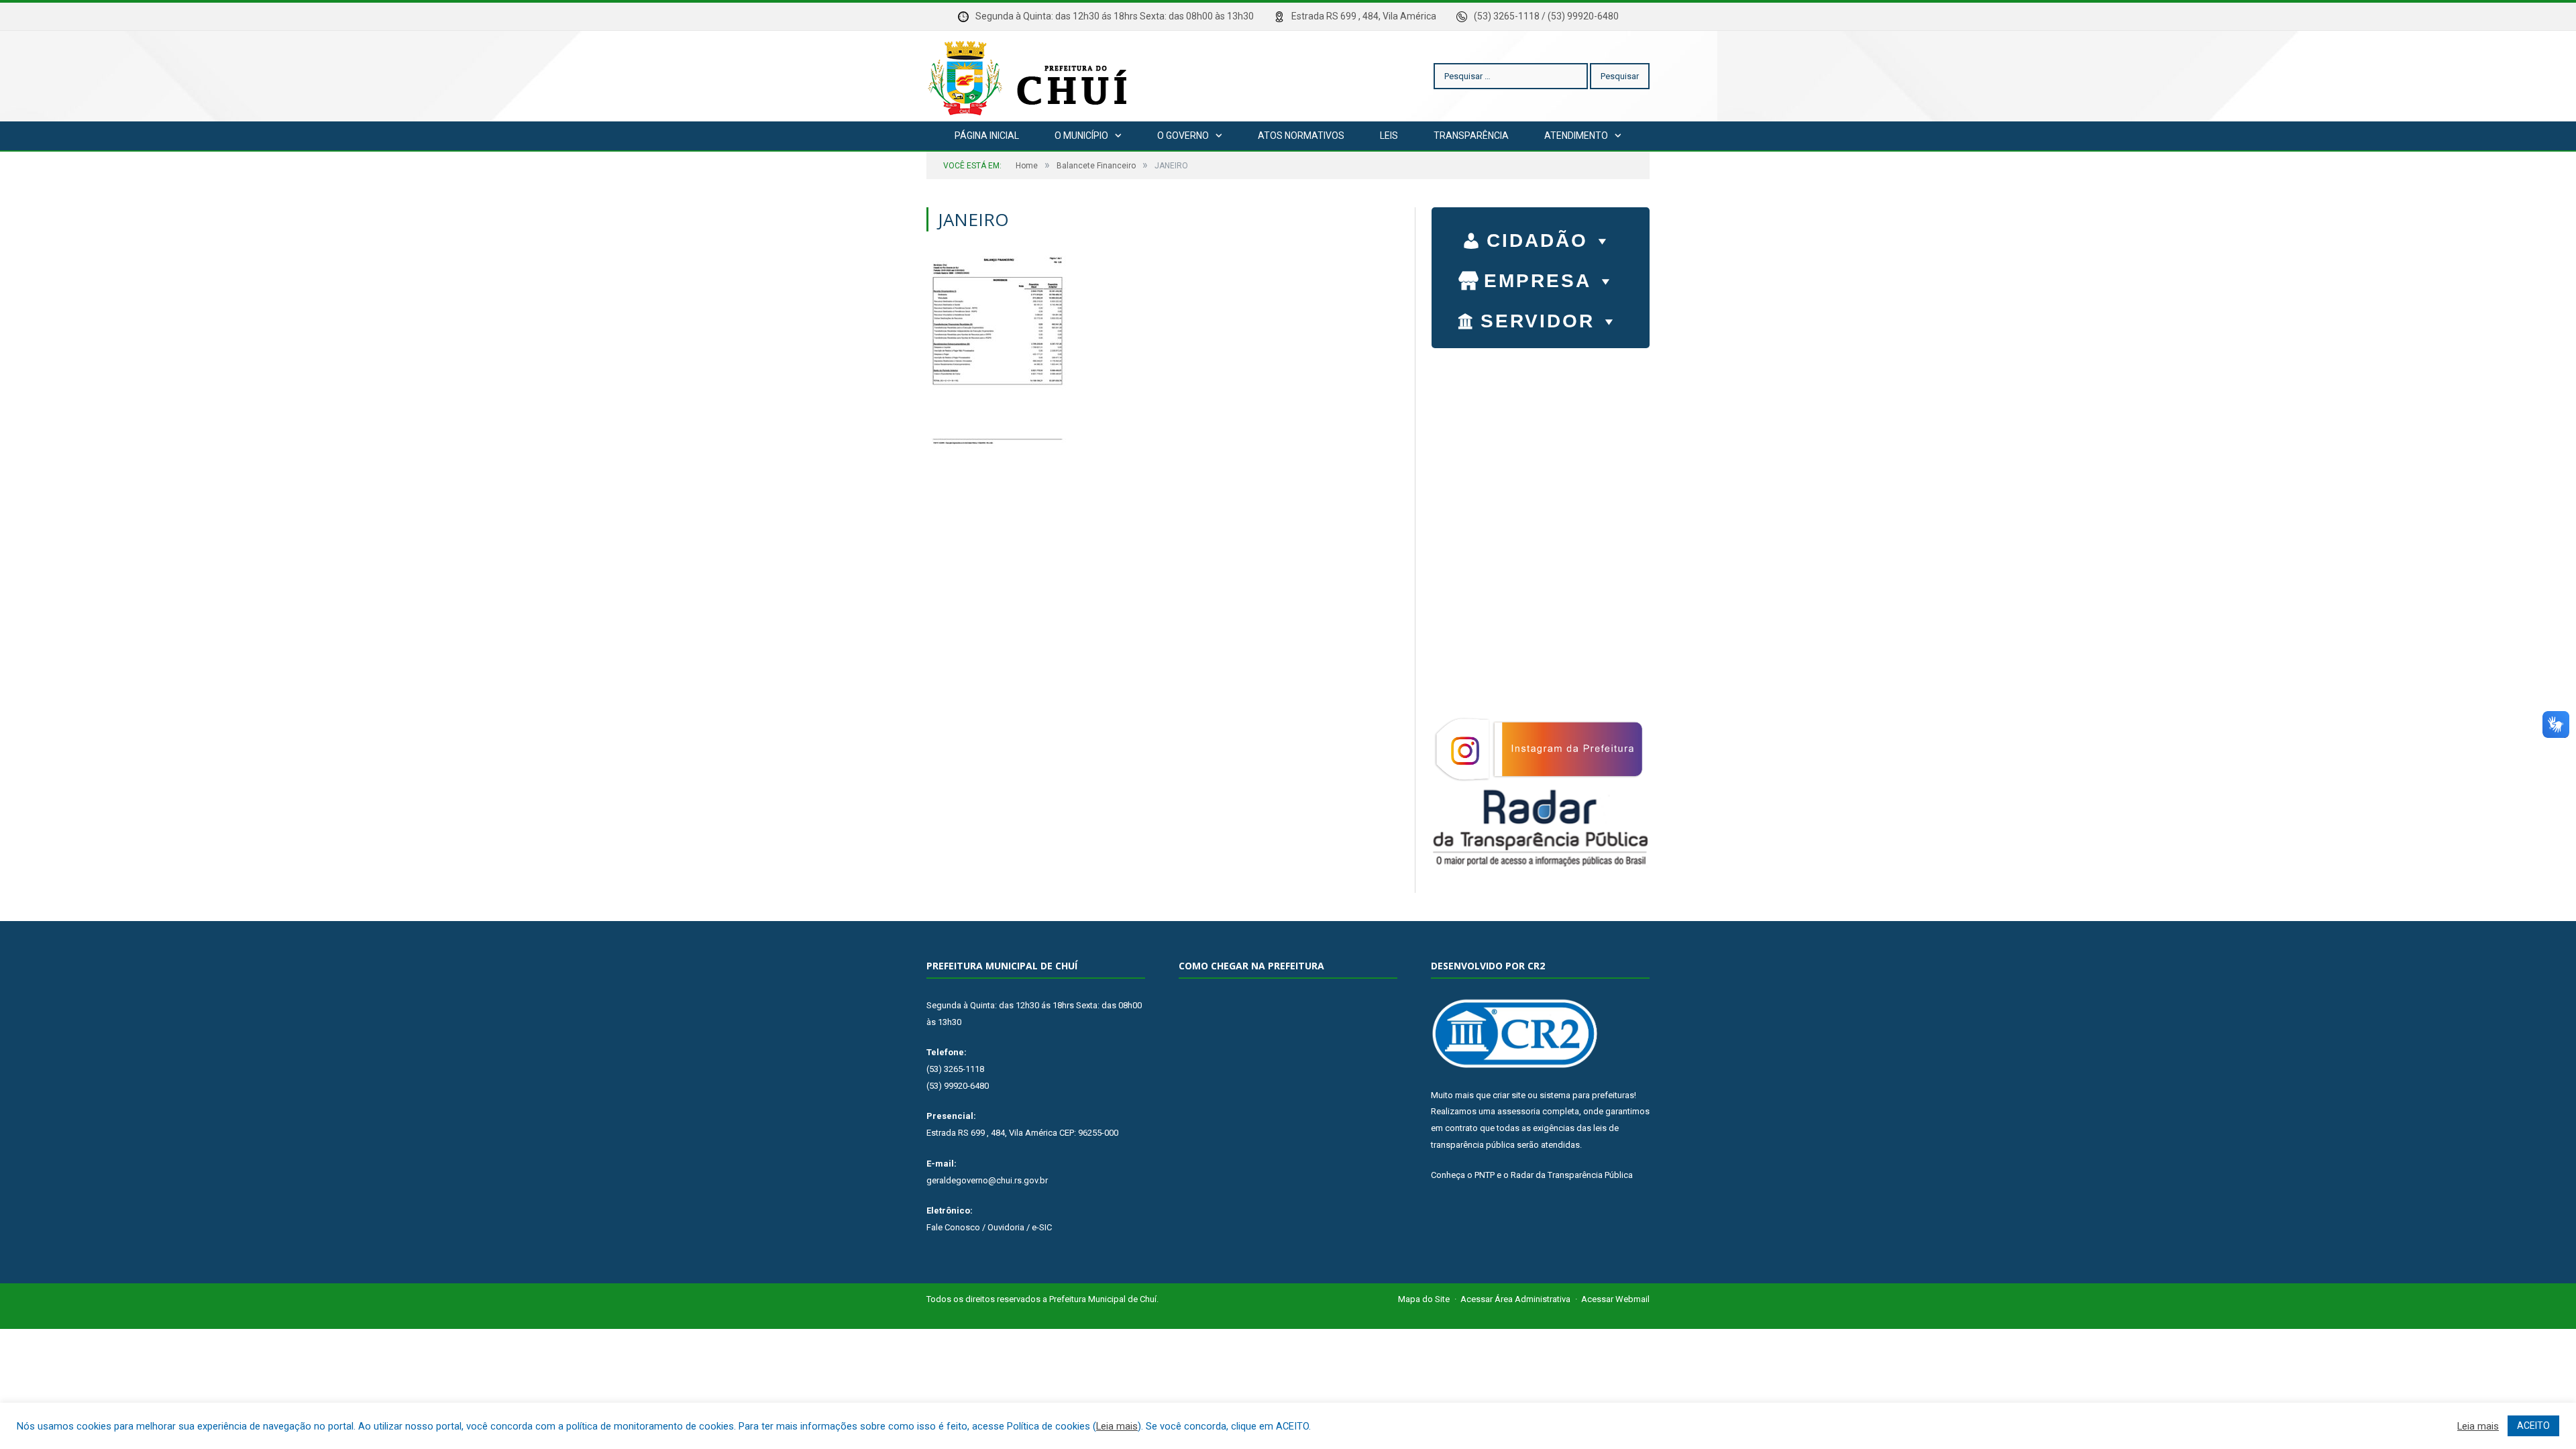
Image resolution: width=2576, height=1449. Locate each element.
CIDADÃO (1537, 240)
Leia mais (1117, 1426)
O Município (1081, 136)
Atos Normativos (1301, 136)
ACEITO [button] (2533, 1426)
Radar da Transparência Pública (1572, 1175)
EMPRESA (1538, 281)
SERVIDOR (1538, 321)
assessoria (1519, 1111)
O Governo (1183, 136)
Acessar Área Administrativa (1515, 1299)
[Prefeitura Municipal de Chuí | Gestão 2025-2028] (1030, 76)
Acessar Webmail (1615, 1299)
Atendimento (1576, 136)
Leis (1389, 136)
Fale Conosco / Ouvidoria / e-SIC (989, 1227)
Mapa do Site (1424, 1299)
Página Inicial (987, 136)
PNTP (1485, 1175)
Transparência (1471, 136)
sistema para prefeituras (1587, 1095)
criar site (1509, 1095)
